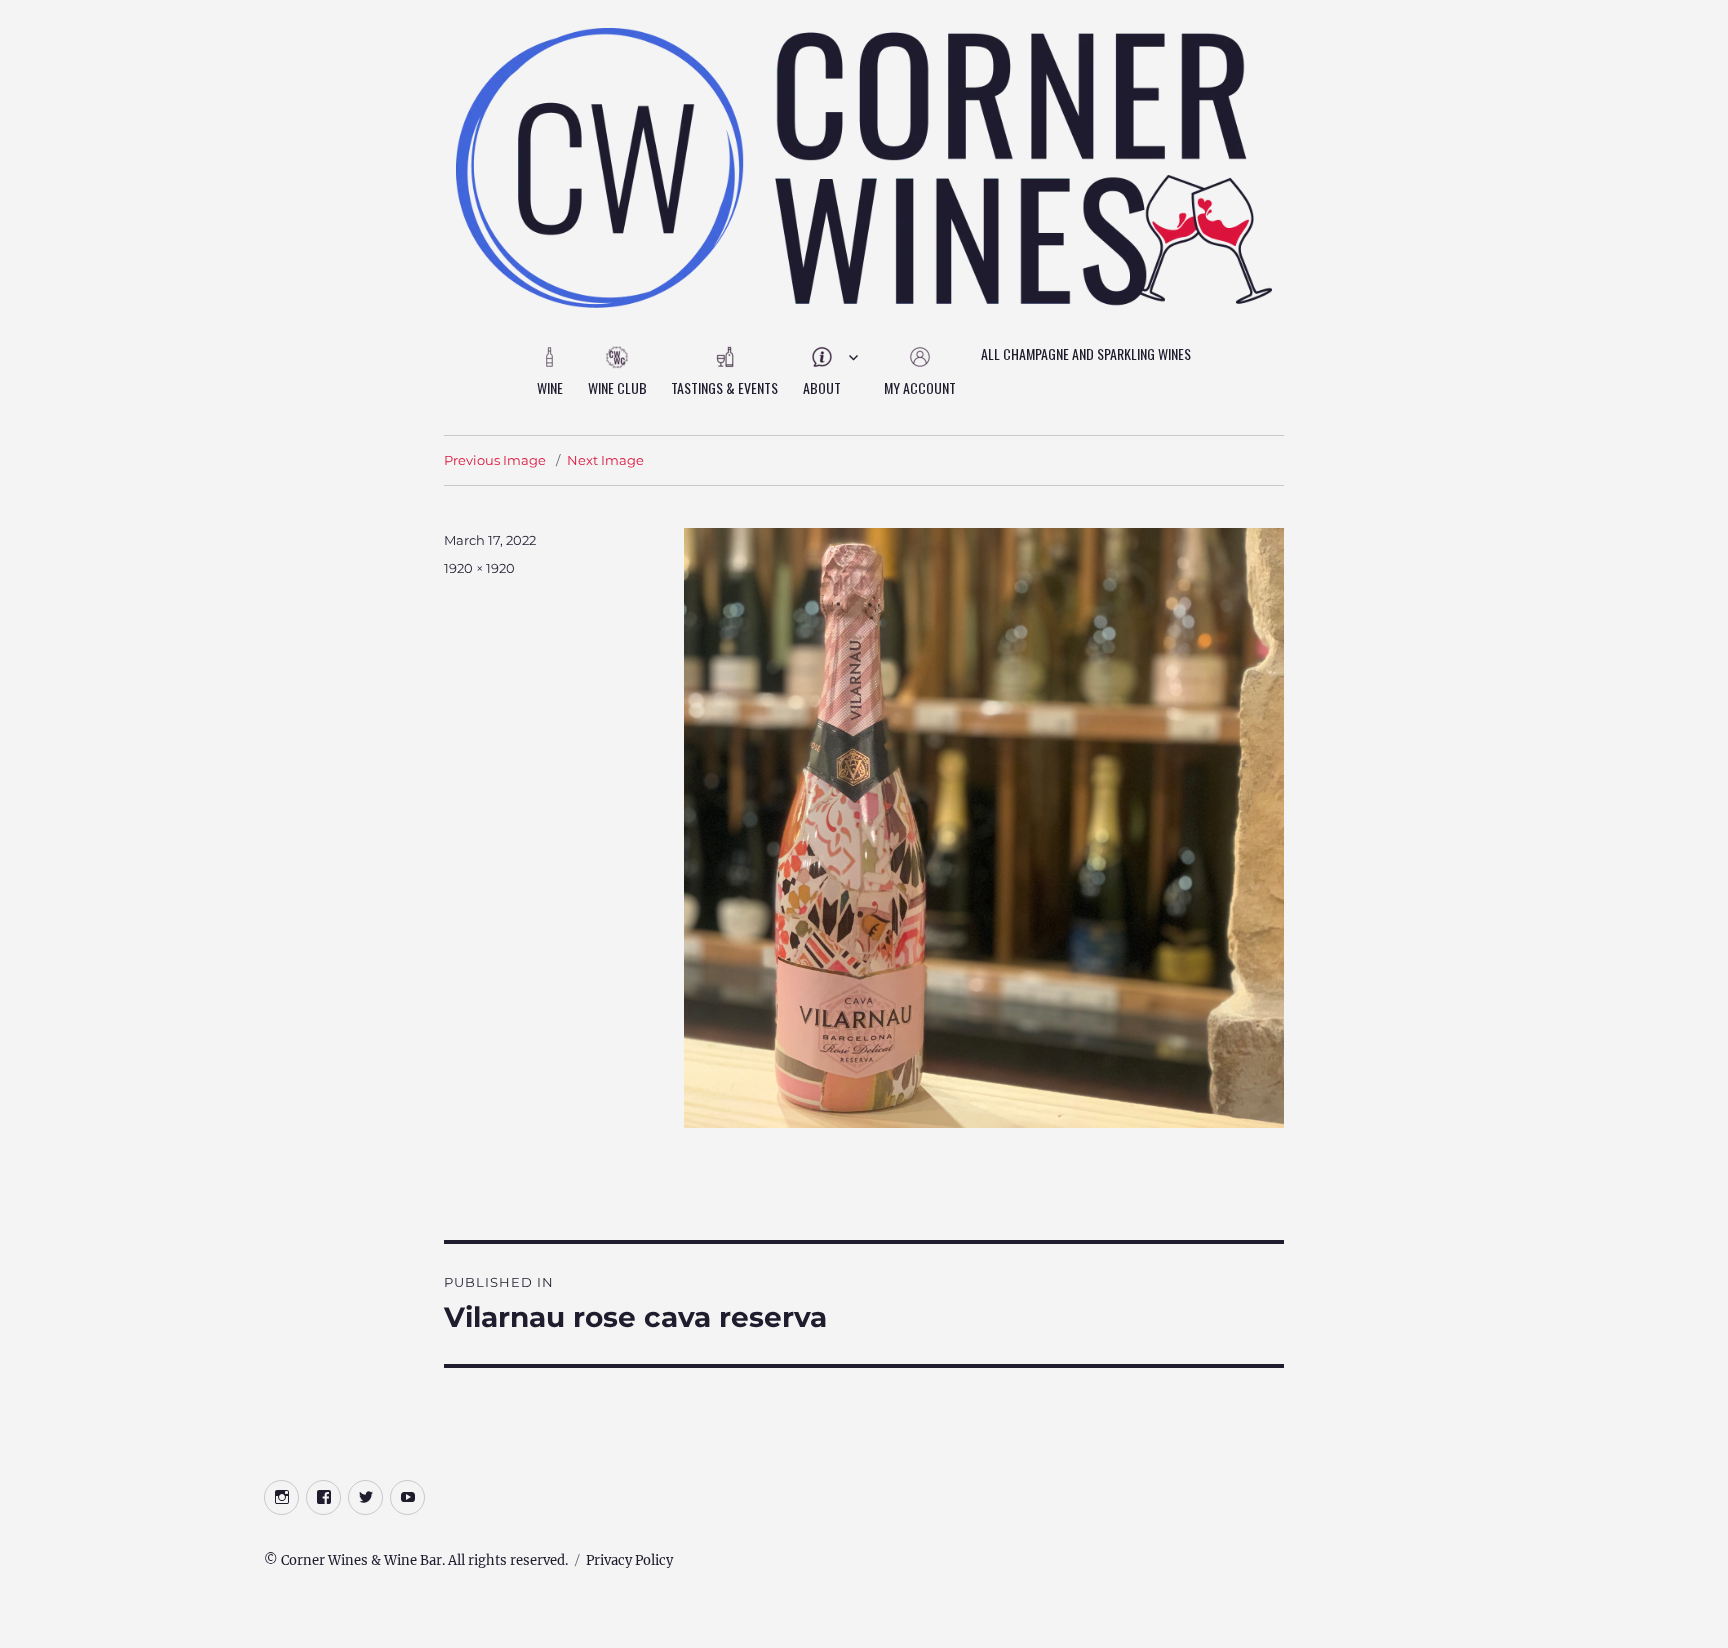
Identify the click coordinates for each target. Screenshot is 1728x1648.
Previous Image (495, 460)
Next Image (605, 460)
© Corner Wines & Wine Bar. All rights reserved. (416, 1560)
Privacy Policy (629, 1560)
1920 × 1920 (479, 568)
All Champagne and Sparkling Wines (1086, 353)
